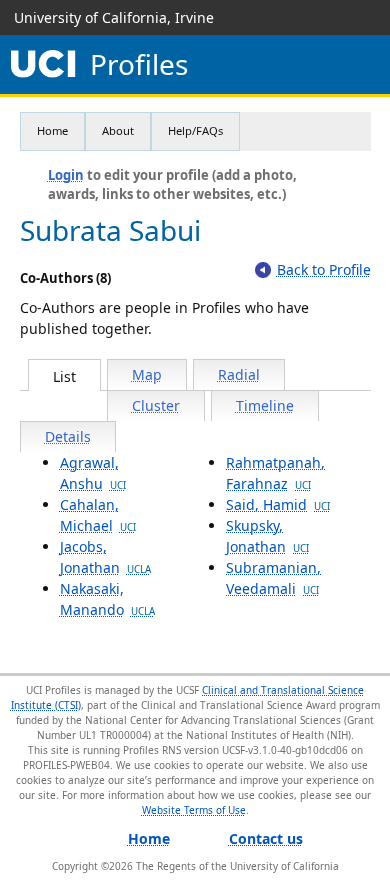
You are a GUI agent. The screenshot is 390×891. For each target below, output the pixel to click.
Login (66, 175)
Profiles (139, 64)
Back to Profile (324, 269)
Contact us (266, 838)
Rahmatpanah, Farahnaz (275, 473)
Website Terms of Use (194, 810)
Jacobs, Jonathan (105, 557)
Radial (239, 374)
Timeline (265, 405)
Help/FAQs (195, 130)
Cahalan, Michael (98, 515)
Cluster (156, 405)
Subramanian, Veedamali (273, 578)
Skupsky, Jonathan (267, 536)
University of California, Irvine (114, 17)
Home (52, 130)
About (118, 130)
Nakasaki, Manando (107, 599)
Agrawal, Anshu (93, 473)
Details (68, 436)
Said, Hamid (278, 504)
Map (147, 374)
